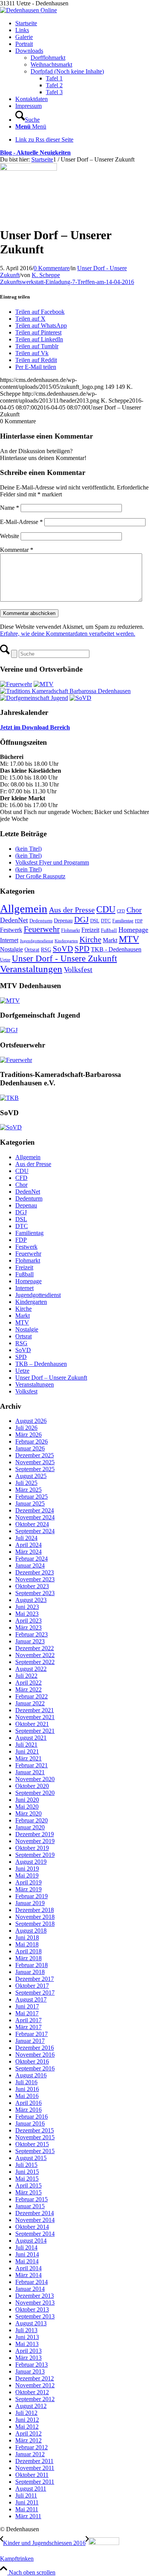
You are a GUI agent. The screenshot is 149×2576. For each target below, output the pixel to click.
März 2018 (28, 1958)
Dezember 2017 (35, 1979)
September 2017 (35, 1993)
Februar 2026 (32, 1441)
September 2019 (35, 1855)
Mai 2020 (27, 1807)
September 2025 (35, 1469)
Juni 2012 (27, 2420)
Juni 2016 (27, 2089)
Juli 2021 (26, 1745)
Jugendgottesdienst (36, 941)
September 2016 (35, 2068)
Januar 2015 (30, 2206)
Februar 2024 (32, 1559)
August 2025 (31, 1476)
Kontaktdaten (32, 99)
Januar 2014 (30, 2289)
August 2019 (31, 1862)
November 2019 (35, 1841)
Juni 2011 (27, 2502)
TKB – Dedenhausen (41, 1364)
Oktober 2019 (32, 1848)
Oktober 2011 (32, 2475)
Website (10, 536)
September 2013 (35, 2316)
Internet (9, 940)
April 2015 (28, 2185)
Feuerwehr (42, 929)
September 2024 (35, 1531)
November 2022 (35, 1655)
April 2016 (28, 2103)
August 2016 (31, 2075)
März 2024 (28, 1552)
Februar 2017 (32, 2034)
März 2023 (28, 1627)
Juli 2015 (26, 2165)
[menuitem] (82, 116)
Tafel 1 (54, 78)
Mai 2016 (27, 2096)
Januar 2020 (30, 1827)
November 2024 (35, 1517)
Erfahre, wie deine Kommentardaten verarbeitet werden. (68, 634)
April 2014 (28, 2268)
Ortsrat (32, 949)
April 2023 (28, 1621)
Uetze (5, 960)
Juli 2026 (26, 1428)
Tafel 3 (54, 92)
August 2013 (31, 2323)
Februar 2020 (32, 1820)
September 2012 (35, 2399)
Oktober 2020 (32, 1786)
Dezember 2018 (35, 1910)
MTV (129, 939)
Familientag (123, 921)
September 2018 (35, 1924)
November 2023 (35, 1579)
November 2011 (35, 2468)
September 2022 (35, 1662)
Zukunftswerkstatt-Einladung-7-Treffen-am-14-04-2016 (67, 282)
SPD (82, 949)
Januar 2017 (30, 2041)
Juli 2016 (26, 2082)
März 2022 (28, 1689)
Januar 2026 (30, 1448)
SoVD (63, 949)
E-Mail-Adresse (21, 522)
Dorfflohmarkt (48, 58)
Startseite (26, 23)
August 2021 (31, 1738)
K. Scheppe (46, 275)
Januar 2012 (30, 2454)
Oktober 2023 (32, 1586)
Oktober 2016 (32, 2061)
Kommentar (17, 550)
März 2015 (28, 2192)
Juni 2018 (27, 1937)
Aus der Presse (72, 910)
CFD (121, 911)
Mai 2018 (27, 1944)
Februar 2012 (32, 2447)
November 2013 (35, 2303)
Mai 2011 (27, 2509)
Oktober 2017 (32, 1986)
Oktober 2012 (32, 2392)
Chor (134, 910)
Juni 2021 (27, 1751)
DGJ (81, 920)
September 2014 (35, 2234)
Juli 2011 (26, 2495)
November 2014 (35, 2220)
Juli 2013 (26, 2330)
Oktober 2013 (32, 2309)
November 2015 (35, 2137)
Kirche (90, 940)
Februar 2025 (32, 1497)
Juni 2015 (27, 2172)
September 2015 (35, 2151)
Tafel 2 (54, 85)
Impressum (28, 106)
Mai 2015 (27, 2179)
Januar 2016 (30, 2123)
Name (10, 508)
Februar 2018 (32, 1965)
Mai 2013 (27, 2344)
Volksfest (78, 970)
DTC (106, 921)
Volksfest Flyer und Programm (52, 862)
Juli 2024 (26, 1538)
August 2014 (31, 2241)
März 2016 (28, 2110)
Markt (110, 940)
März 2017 (28, 2027)
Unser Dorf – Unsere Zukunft (51, 1378)
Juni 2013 (27, 2337)
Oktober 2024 (32, 1524)
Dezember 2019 (35, 1834)
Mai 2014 (27, 2261)
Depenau (63, 920)
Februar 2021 (32, 1765)
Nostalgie (11, 949)
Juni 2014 (27, 2254)
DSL (95, 921)
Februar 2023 (32, 1634)
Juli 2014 (26, 2247)
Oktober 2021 (32, 1724)
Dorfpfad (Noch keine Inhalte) (67, 71)
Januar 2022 (30, 1703)
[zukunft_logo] (28, 169)
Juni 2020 (27, 1800)
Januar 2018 (30, 1972)
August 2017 (31, 1999)
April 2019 (28, 1882)
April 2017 (28, 2020)
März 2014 (28, 2275)
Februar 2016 (32, 2117)
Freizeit (90, 930)
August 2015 (31, 2158)
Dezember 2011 (34, 2461)
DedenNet (14, 920)
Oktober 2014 (32, 2227)
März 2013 (28, 2358)
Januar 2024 (30, 1565)
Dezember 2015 (35, 2130)
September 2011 (35, 2482)
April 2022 (28, 1683)
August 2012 (31, 2406)
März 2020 (28, 1813)
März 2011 (28, 2516)
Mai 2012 (27, 2427)
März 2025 (28, 1490)
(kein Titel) (28, 849)
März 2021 (28, 1758)
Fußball (109, 930)
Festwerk (11, 930)
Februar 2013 (32, 2365)
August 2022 (31, 1669)
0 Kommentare (52, 268)
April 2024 (28, 1545)
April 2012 (28, 2433)
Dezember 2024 (35, 1510)
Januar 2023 (30, 1641)
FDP (139, 921)
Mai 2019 (27, 1875)
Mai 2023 (27, 1614)
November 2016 (35, 2055)
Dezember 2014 (35, 2213)
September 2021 (35, 1731)
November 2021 (35, 1717)
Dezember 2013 (35, 2296)
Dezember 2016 (35, 2048)
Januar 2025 (30, 1503)
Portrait (24, 44)
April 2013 (28, 2351)
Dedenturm (41, 921)
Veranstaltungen (31, 969)
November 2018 (35, 1917)
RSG (46, 949)
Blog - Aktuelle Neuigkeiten (35, 153)
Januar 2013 (30, 2371)
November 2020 (35, 1779)
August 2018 (31, 1931)
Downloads (29, 51)
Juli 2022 (26, 1676)
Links (22, 30)
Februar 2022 (32, 1696)
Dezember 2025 (35, 1455)
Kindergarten (66, 941)
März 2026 (28, 1435)
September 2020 (35, 1793)
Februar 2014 (32, 2282)
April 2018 (28, 1951)
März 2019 (28, 1889)
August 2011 (31, 2489)
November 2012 (35, 2385)
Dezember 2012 (35, 2378)
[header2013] (28, 10)
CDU (106, 909)
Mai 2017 (27, 2013)
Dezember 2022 (35, 1648)
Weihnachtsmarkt (51, 64)
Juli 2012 (26, 2413)
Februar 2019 (32, 1896)
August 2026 (31, 1421)
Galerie (24, 37)
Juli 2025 (26, 1483)
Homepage (133, 930)
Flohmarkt (70, 930)
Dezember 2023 (35, 1572)
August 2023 (31, 1600)
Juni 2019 (27, 1869)
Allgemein (24, 909)
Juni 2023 (27, 1607)
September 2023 (35, 1593)
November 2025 (35, 1462)
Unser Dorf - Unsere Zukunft (64, 958)
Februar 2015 (32, 2199)
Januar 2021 (30, 1772)
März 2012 (28, 2440)
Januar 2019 (30, 1903)
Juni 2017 (27, 2006)
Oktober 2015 (32, 2144)
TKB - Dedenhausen (116, 949)
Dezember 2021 (35, 1710)
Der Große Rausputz (40, 876)
